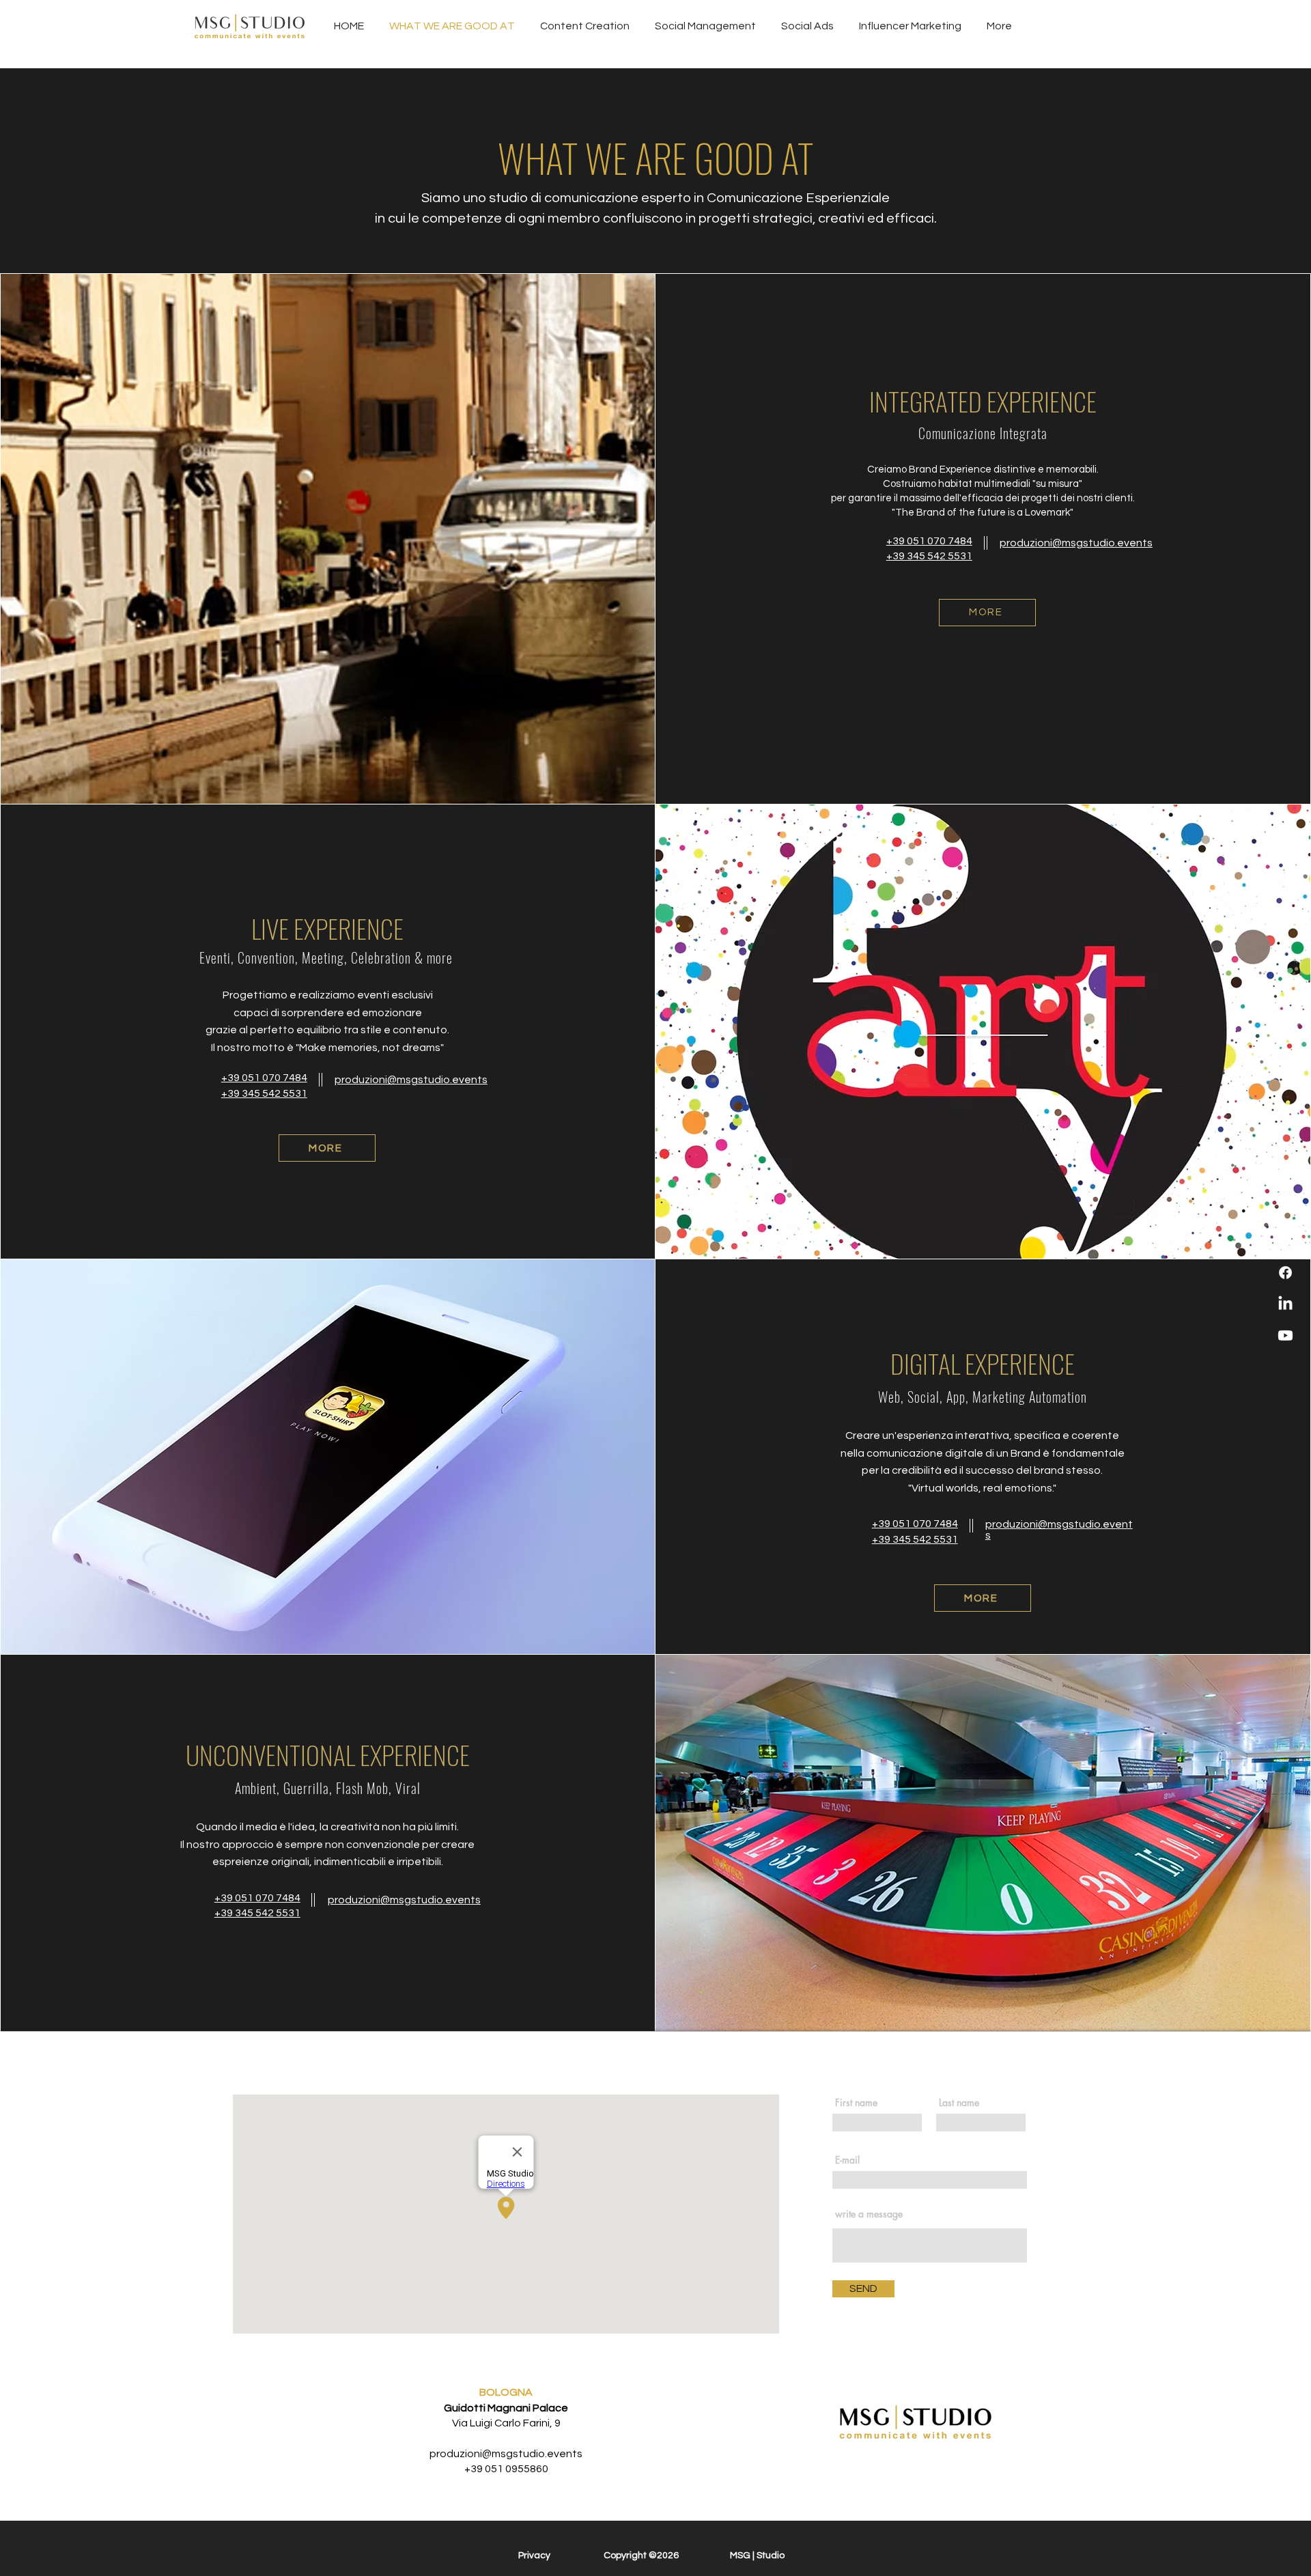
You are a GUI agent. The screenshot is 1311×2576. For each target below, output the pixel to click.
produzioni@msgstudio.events (506, 2454)
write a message (869, 2214)
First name (856, 2103)
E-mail (847, 2160)
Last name (959, 2103)
